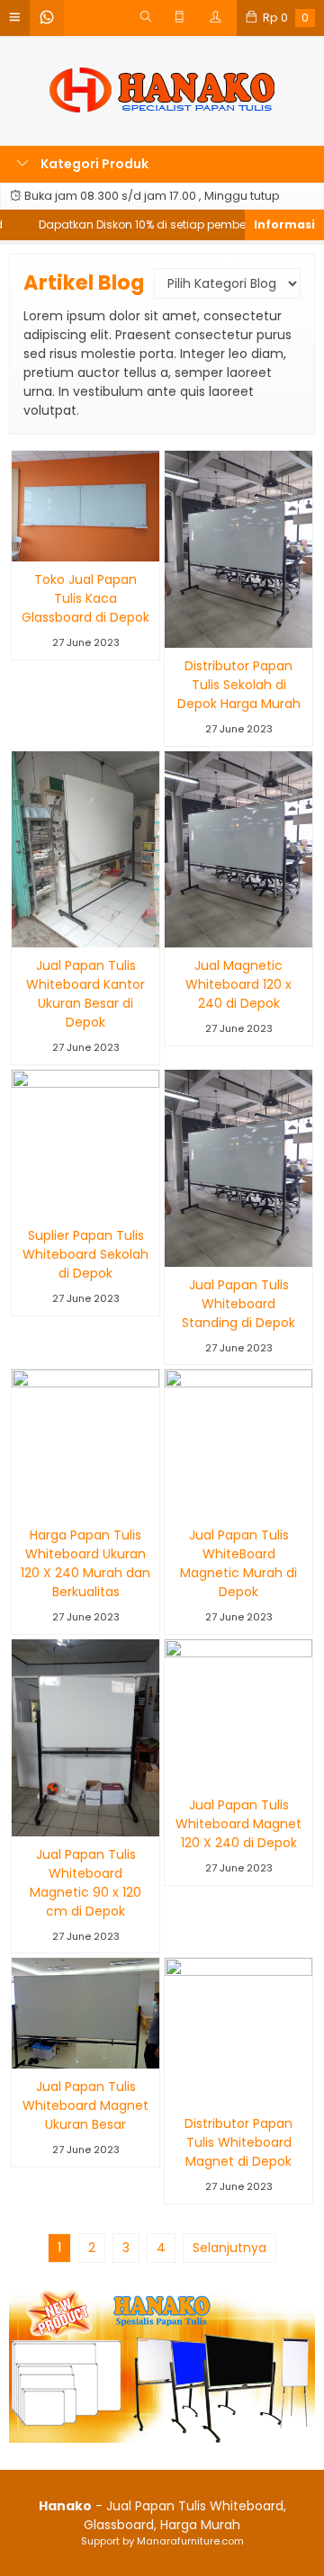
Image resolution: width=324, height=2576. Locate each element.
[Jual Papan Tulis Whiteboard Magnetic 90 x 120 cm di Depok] (85, 1737)
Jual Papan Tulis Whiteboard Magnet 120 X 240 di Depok (238, 1824)
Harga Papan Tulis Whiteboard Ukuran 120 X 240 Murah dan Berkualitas (85, 1563)
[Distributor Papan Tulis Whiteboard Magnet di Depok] (238, 2031)
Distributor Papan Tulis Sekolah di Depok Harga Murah (239, 685)
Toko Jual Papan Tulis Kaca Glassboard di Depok (85, 598)
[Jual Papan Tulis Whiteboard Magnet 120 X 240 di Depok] (238, 1712)
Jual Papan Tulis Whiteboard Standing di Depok (238, 1304)
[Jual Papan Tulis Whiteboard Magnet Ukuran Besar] (85, 2013)
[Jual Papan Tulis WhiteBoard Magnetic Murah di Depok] (238, 1442)
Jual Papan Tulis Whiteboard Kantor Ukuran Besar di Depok (85, 994)
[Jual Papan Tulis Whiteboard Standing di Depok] (238, 1167)
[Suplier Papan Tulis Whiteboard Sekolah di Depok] (85, 1143)
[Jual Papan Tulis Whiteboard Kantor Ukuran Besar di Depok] (85, 848)
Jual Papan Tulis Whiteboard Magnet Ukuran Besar (85, 2105)
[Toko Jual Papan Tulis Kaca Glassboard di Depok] (85, 506)
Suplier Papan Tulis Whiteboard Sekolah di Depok (85, 1254)
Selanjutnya (229, 2248)
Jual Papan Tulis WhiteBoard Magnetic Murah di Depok (238, 1563)
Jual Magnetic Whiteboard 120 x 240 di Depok (238, 984)
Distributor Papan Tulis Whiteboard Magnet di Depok (238, 2142)
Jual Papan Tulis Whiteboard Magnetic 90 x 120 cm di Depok (85, 1883)
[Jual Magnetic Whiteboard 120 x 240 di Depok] (238, 848)
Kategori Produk (93, 164)
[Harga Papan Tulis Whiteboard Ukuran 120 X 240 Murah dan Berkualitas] (85, 1442)
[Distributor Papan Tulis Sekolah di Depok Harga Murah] (238, 548)
